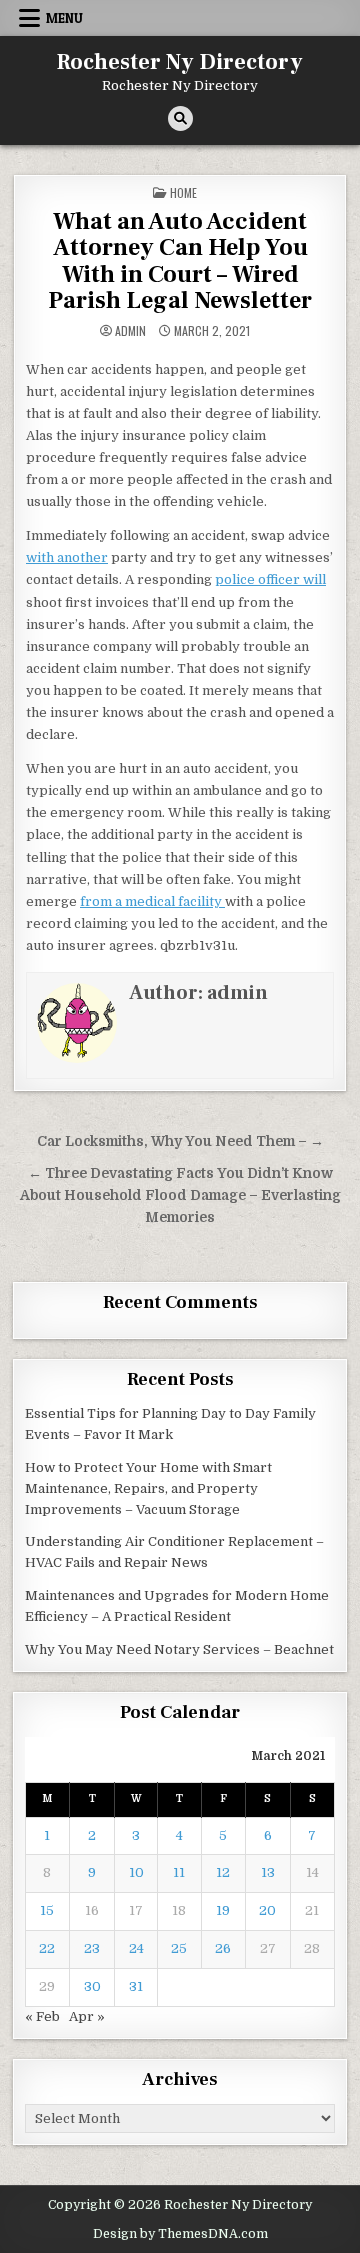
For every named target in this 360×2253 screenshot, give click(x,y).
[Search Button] (180, 118)
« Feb (42, 2016)
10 (136, 1872)
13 (268, 1872)
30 (92, 1986)
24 (136, 1948)
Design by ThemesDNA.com (180, 2234)
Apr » (87, 2016)
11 (179, 1872)
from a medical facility (152, 901)
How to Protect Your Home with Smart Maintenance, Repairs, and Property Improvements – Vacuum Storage (148, 1488)
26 (223, 1948)
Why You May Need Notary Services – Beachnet (179, 1649)
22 (47, 1948)
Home (183, 192)
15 (47, 1910)
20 (267, 1910)
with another (67, 557)
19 (223, 1910)
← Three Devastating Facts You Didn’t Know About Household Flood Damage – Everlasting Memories (180, 1195)
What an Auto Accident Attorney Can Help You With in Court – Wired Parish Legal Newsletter (180, 261)
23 (92, 1948)
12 (223, 1872)
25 (179, 1948)
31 (136, 1986)
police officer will (270, 579)
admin (130, 331)
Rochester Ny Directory (180, 62)
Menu (64, 18)
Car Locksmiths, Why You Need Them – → (180, 1141)
